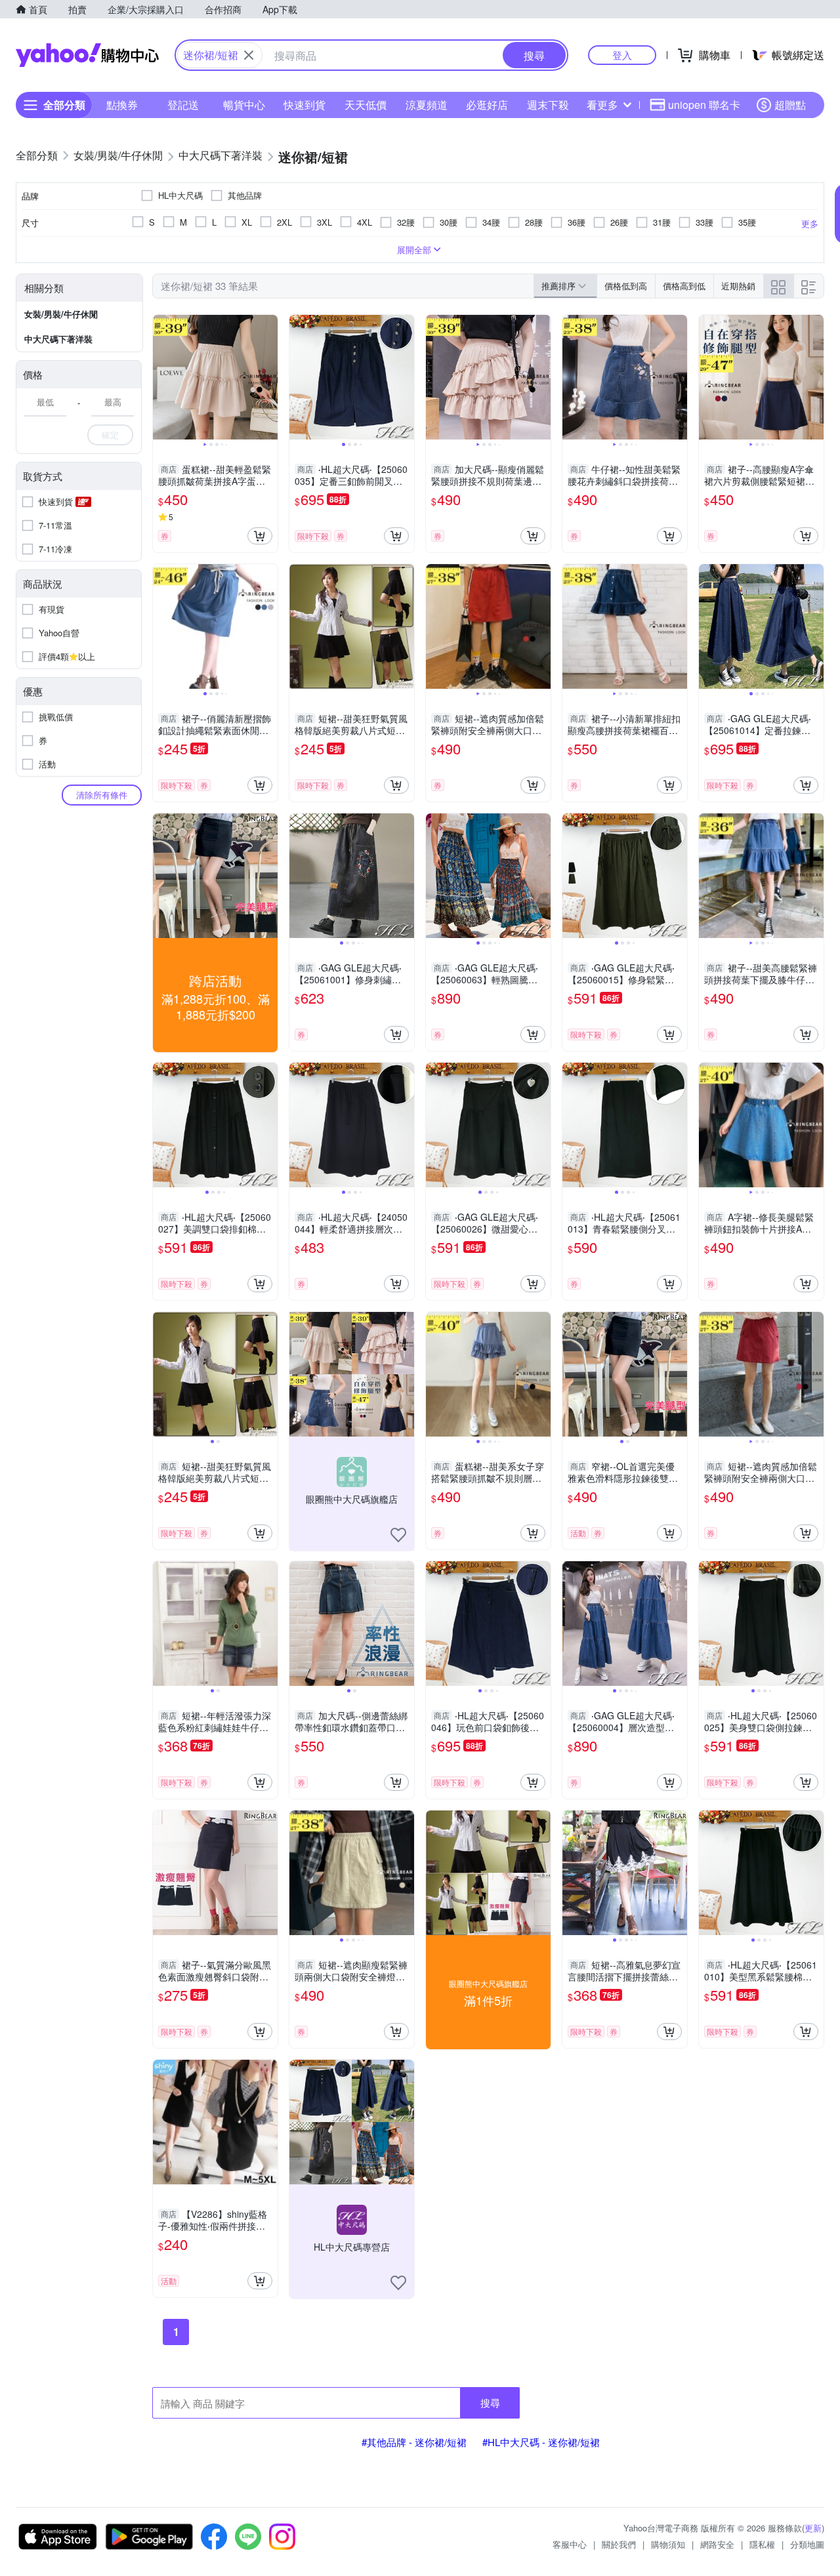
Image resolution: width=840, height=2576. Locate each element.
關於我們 (619, 2544)
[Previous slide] (161, 377)
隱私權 (762, 2544)
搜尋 (490, 2402)
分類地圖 (807, 2544)
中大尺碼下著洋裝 (58, 339)
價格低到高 (626, 286)
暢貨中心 (244, 105)
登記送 (183, 105)
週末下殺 (548, 105)
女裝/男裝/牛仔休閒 (61, 314)
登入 (622, 55)
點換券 (122, 105)
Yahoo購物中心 (87, 55)
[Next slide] (269, 377)
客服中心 (570, 2544)
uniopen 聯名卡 (704, 105)
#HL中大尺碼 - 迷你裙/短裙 (541, 2442)
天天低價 (366, 105)
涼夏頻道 (427, 105)
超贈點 (790, 105)
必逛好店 (487, 105)
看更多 (602, 105)
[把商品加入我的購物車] (260, 536)
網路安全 (717, 2544)
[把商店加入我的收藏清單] (398, 1535)
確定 (110, 435)
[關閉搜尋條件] (249, 55)
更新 (813, 2528)
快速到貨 (304, 105)
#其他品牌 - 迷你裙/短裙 (414, 2442)
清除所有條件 (102, 795)
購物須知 (668, 2544)
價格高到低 (684, 286)
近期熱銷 (738, 286)
